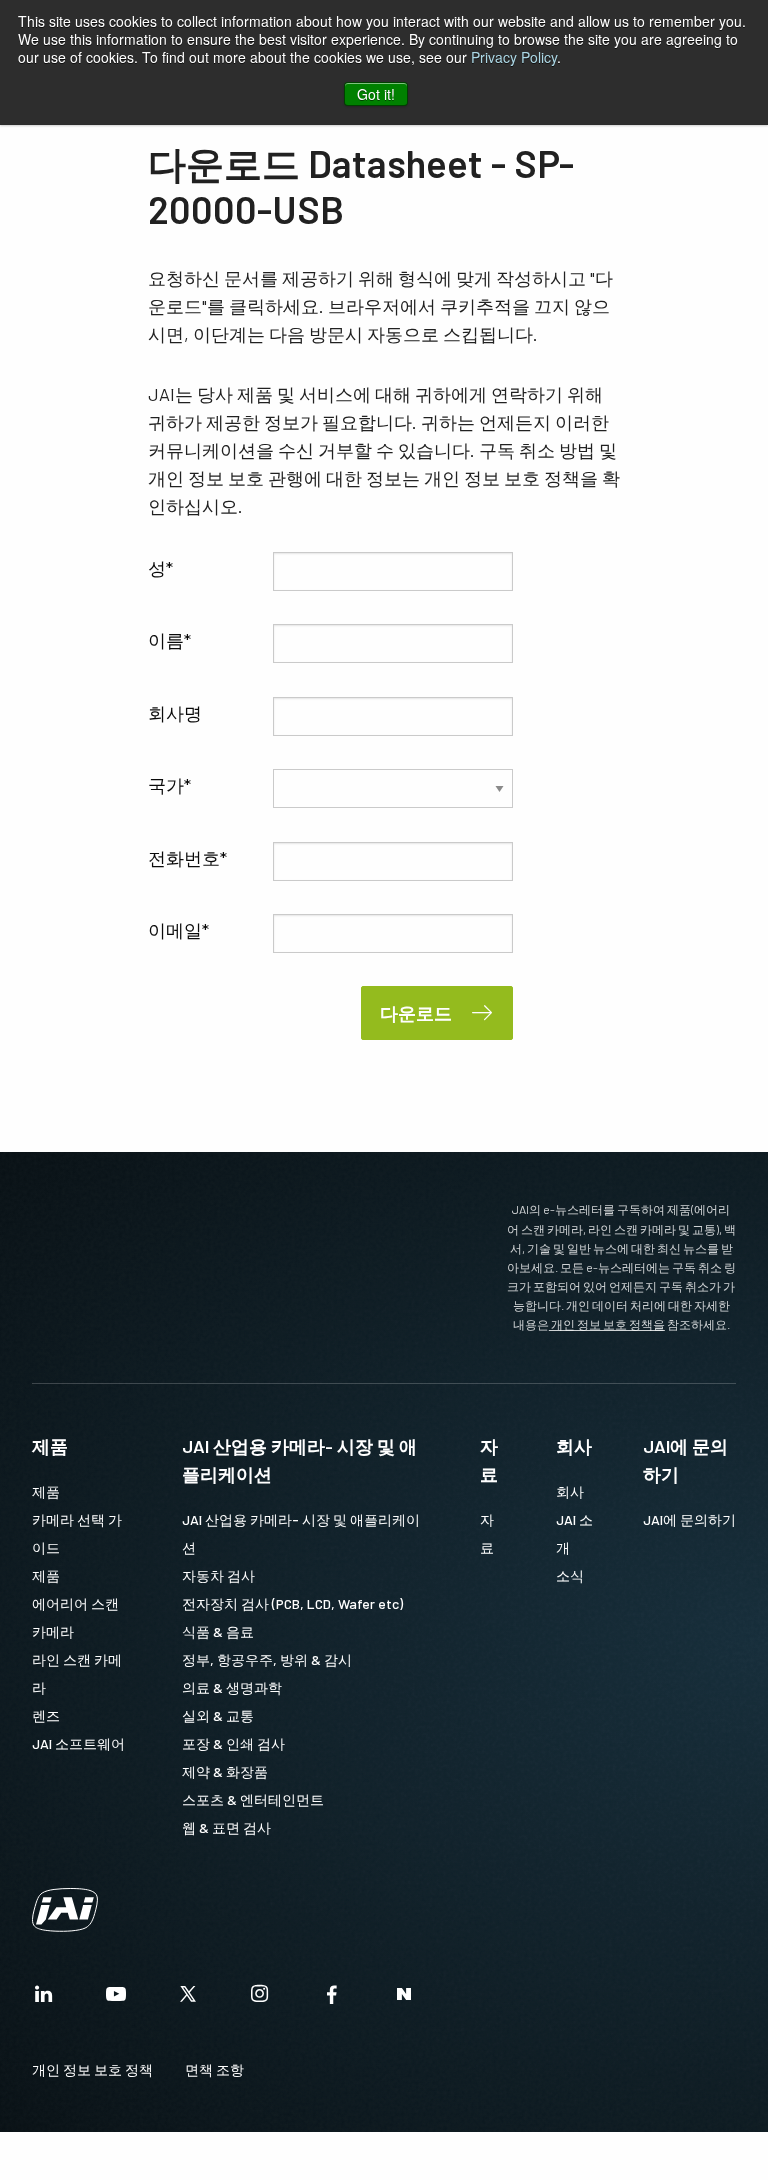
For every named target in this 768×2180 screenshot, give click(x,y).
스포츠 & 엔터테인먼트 (253, 1799)
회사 (574, 1446)
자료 (489, 1460)
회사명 (175, 713)
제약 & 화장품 (225, 1771)
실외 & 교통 (218, 1715)
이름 (166, 640)
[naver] (404, 1999)
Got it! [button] (376, 94)
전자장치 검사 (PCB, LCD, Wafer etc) (292, 1603)
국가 (166, 785)
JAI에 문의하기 (685, 1460)
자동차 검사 (218, 1575)
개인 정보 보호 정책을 (607, 1324)
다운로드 (416, 1013)
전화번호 (184, 858)
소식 (570, 1575)
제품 (50, 1446)
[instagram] (260, 1999)
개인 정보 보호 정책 (92, 2069)
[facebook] (332, 1999)
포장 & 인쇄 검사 (233, 1743)
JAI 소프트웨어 (78, 1743)
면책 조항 (214, 2069)
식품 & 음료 (218, 1631)
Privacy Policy (514, 57)
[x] (188, 1999)
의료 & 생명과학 (232, 1687)
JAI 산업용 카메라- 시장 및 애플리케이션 (299, 1460)
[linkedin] (44, 1999)
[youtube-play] (116, 1999)
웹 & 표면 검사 (226, 1827)
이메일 (175, 930)
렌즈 (46, 1715)
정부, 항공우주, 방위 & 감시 (267, 1659)
